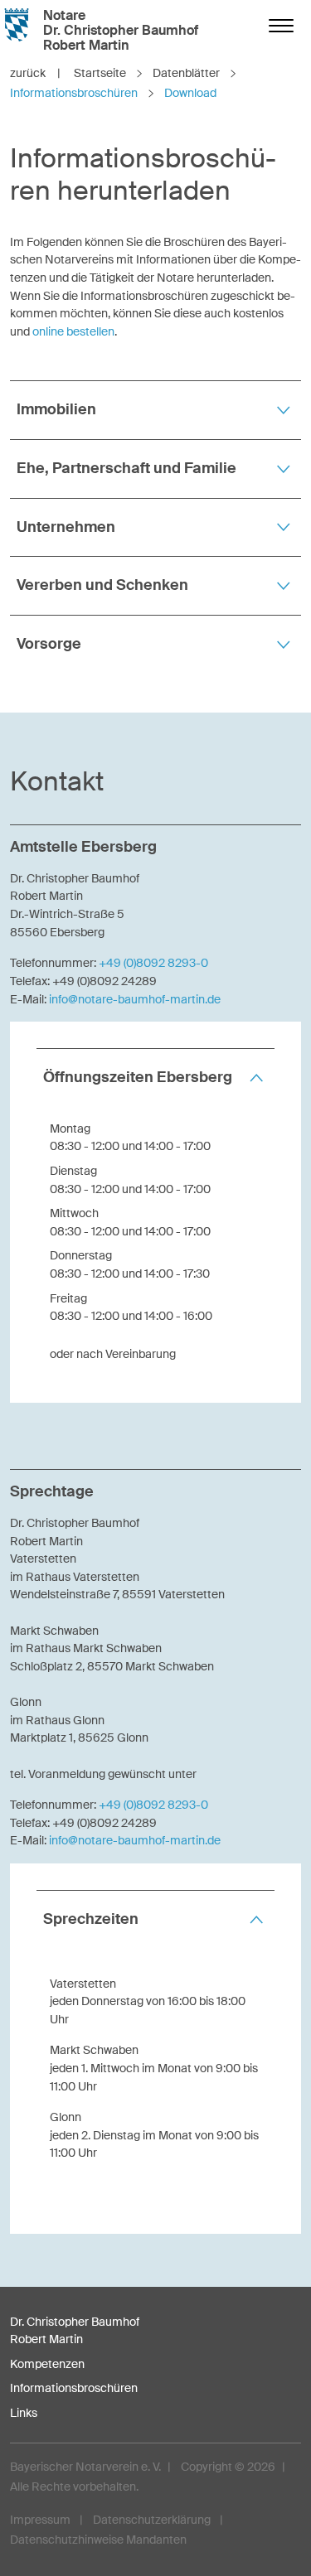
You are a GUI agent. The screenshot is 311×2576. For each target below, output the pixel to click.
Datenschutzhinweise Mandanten (98, 2540)
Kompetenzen (47, 2364)
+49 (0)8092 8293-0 (153, 963)
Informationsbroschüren (74, 2388)
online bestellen (73, 331)
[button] (155, 410)
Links (24, 2413)
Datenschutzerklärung (152, 2520)
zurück (35, 73)
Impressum (40, 2520)
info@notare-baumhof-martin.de (135, 999)
